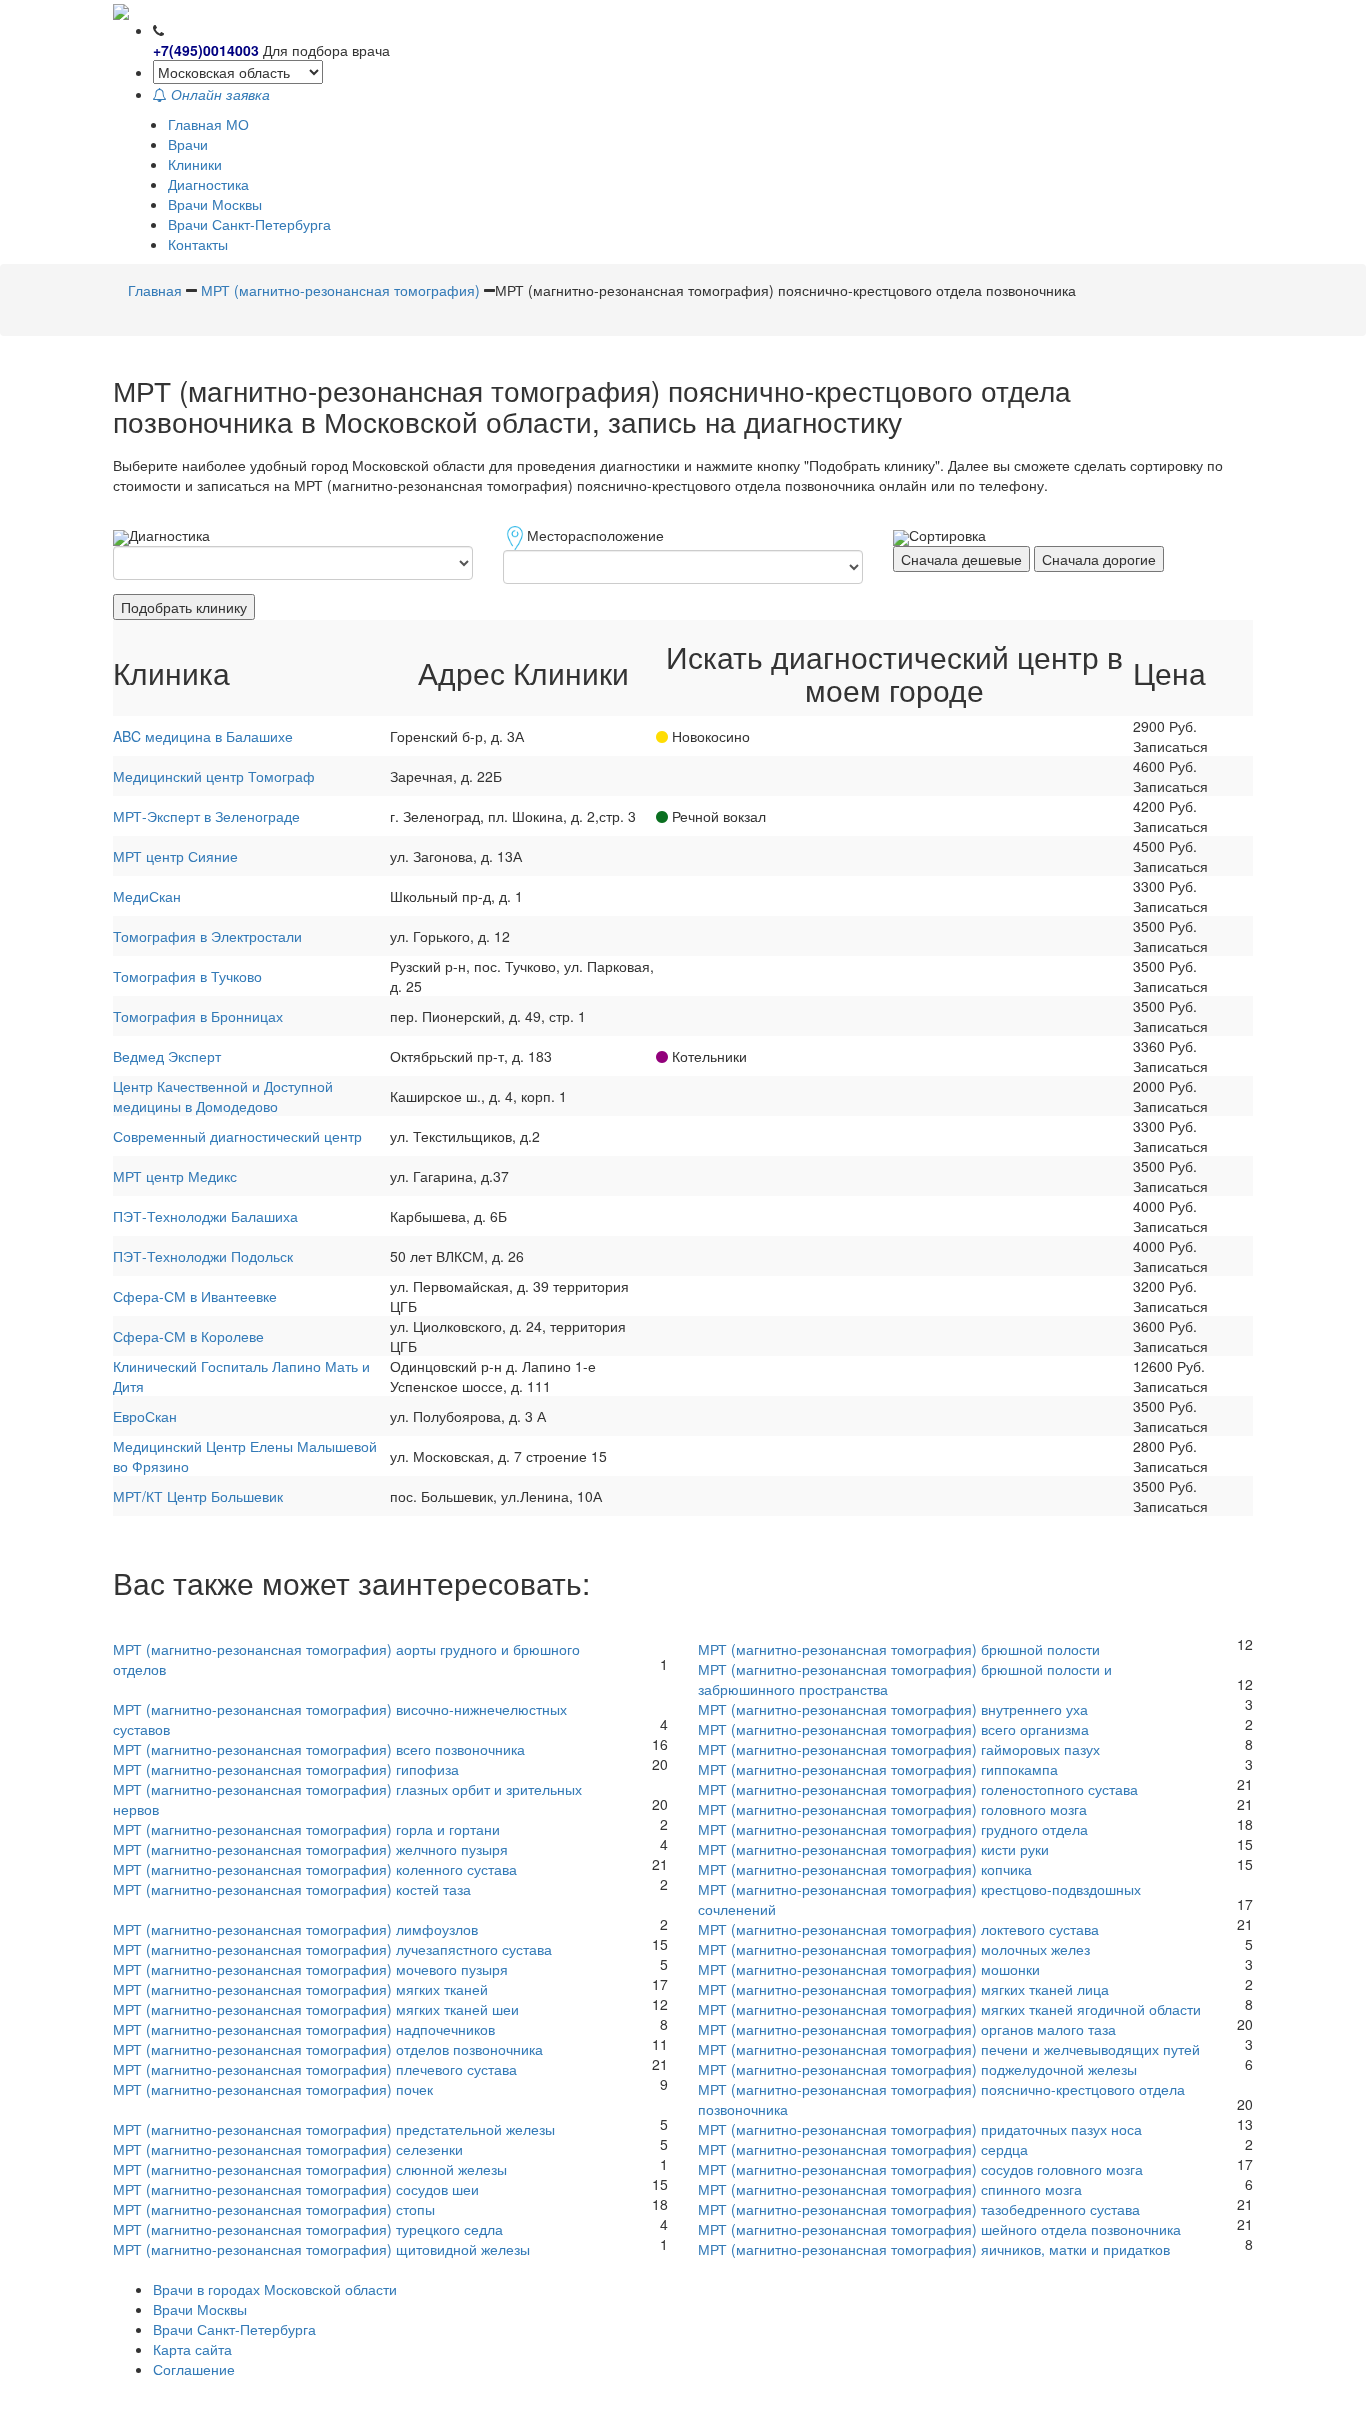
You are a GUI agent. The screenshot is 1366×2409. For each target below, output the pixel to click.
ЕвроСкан (145, 1416)
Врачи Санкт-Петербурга (249, 224)
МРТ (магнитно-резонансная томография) (340, 290)
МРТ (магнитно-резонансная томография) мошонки (869, 1969)
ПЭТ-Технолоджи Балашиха (205, 1216)
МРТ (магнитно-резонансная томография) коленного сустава (315, 1869)
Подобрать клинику (184, 607)
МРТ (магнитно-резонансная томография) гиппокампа (878, 1769)
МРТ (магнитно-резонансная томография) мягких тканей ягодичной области (949, 2009)
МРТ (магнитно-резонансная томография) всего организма (893, 1729)
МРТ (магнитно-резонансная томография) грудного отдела (893, 1829)
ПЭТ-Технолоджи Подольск (203, 1256)
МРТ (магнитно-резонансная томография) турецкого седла (308, 2229)
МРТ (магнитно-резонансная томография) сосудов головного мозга (920, 2169)
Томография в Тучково (187, 976)
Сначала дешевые (961, 559)
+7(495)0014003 (206, 50)
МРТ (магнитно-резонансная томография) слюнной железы (310, 2169)
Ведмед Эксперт (167, 1056)
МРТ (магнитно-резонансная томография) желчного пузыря (310, 1849)
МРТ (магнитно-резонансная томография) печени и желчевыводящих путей (949, 2049)
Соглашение (194, 2369)
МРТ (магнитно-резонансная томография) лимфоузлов (295, 1929)
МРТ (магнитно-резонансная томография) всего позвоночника (319, 1749)
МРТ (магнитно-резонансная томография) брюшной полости (899, 1649)
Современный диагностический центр (237, 1136)
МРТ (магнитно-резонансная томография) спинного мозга (890, 2189)
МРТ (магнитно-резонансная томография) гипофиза (286, 1769)
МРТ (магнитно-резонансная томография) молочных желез (894, 1949)
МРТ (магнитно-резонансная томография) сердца (863, 2149)
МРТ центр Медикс (175, 1176)
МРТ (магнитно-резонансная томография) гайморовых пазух (899, 1749)
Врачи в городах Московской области (275, 2289)
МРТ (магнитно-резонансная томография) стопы (274, 2209)
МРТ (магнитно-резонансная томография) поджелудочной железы (917, 2069)
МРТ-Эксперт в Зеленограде (206, 816)
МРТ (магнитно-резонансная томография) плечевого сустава (315, 2069)
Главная (155, 290)
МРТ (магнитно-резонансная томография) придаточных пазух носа (920, 2129)
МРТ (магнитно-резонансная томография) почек (273, 2089)
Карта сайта (192, 2349)
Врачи (188, 144)
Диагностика (208, 184)
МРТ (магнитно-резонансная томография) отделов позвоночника (328, 2049)
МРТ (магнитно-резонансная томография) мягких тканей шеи (316, 2009)
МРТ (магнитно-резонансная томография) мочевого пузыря (310, 1969)
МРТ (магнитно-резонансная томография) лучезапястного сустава (332, 1949)
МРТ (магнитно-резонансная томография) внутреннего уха (893, 1709)
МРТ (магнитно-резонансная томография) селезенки (288, 2149)
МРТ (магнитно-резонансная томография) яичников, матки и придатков (934, 2249)
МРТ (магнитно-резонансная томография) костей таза (292, 1889)
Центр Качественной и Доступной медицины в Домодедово (223, 1096)
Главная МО (208, 124)
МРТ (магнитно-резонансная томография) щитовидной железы (321, 2249)
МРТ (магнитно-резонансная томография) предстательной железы (334, 2129)
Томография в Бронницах (198, 1016)
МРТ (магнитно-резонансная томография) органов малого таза (907, 2029)
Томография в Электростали (207, 936)
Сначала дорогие (1099, 559)
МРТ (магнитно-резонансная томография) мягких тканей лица (903, 1989)
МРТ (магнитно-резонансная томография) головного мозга (892, 1809)
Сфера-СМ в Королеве (188, 1336)
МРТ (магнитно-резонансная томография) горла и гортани (306, 1829)
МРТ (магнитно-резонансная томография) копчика (865, 1869)
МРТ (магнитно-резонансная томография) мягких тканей (300, 1989)
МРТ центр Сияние (175, 856)
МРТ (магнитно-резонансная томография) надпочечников (304, 2029)
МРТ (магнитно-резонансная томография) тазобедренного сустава (919, 2209)
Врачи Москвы (215, 204)
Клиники (195, 164)
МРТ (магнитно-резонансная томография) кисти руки (873, 1849)
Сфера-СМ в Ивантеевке (195, 1296)
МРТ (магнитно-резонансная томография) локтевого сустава (898, 1929)
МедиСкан (147, 896)
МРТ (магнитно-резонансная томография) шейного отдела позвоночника (939, 2229)
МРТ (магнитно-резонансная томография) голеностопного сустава (918, 1789)
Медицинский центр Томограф (214, 776)
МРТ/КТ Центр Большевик (198, 1496)
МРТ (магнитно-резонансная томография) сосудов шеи (296, 2189)
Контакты (198, 244)
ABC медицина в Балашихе (203, 736)
